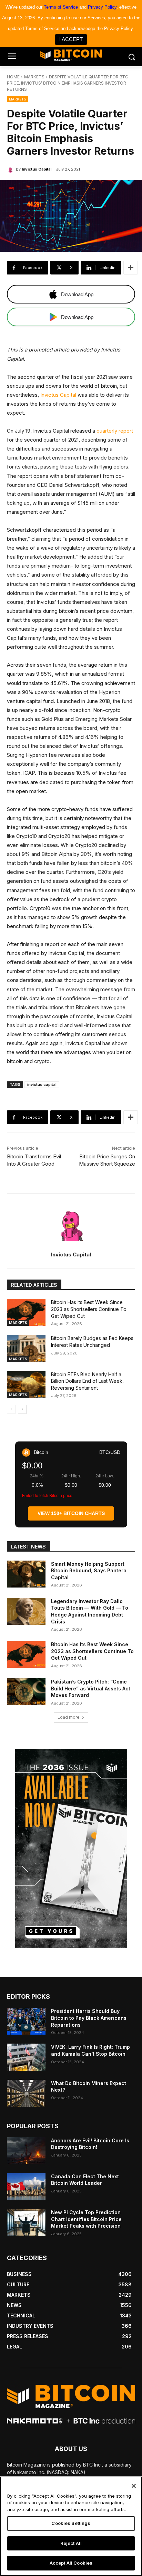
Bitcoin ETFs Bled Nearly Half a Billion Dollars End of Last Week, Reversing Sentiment (87, 1381)
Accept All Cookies (71, 2563)
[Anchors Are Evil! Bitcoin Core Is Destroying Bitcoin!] (26, 2151)
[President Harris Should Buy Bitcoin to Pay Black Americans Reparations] (26, 2021)
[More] (131, 268)
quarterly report (115, 431)
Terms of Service (61, 7)
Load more (69, 1717)
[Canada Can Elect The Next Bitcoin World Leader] (26, 2187)
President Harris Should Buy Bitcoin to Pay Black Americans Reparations (89, 2018)
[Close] (134, 2486)
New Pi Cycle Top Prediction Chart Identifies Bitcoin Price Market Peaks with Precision (86, 2219)
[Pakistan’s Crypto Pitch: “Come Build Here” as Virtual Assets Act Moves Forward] (26, 1692)
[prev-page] (11, 1409)
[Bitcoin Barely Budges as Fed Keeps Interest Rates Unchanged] (26, 1348)
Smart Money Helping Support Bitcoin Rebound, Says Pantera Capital (89, 1571)
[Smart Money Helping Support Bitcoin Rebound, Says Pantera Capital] (26, 1574)
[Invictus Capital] (11, 169)
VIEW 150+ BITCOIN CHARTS (71, 1513)
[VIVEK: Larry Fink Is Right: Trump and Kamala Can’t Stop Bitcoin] (26, 2057)
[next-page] (22, 1409)
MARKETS (34, 77)
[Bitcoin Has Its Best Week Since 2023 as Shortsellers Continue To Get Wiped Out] (26, 1312)
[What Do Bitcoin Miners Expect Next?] (26, 2093)
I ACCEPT (71, 39)
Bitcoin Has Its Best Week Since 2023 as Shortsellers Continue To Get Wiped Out (89, 1309)
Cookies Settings (71, 2523)
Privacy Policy (102, 7)
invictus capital (42, 1084)
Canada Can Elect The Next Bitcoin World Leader (85, 2180)
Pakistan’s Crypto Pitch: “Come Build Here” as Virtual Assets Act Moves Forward (91, 1688)
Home (13, 77)
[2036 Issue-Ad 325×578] (71, 1849)
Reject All (71, 2543)
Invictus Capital (37, 169)
